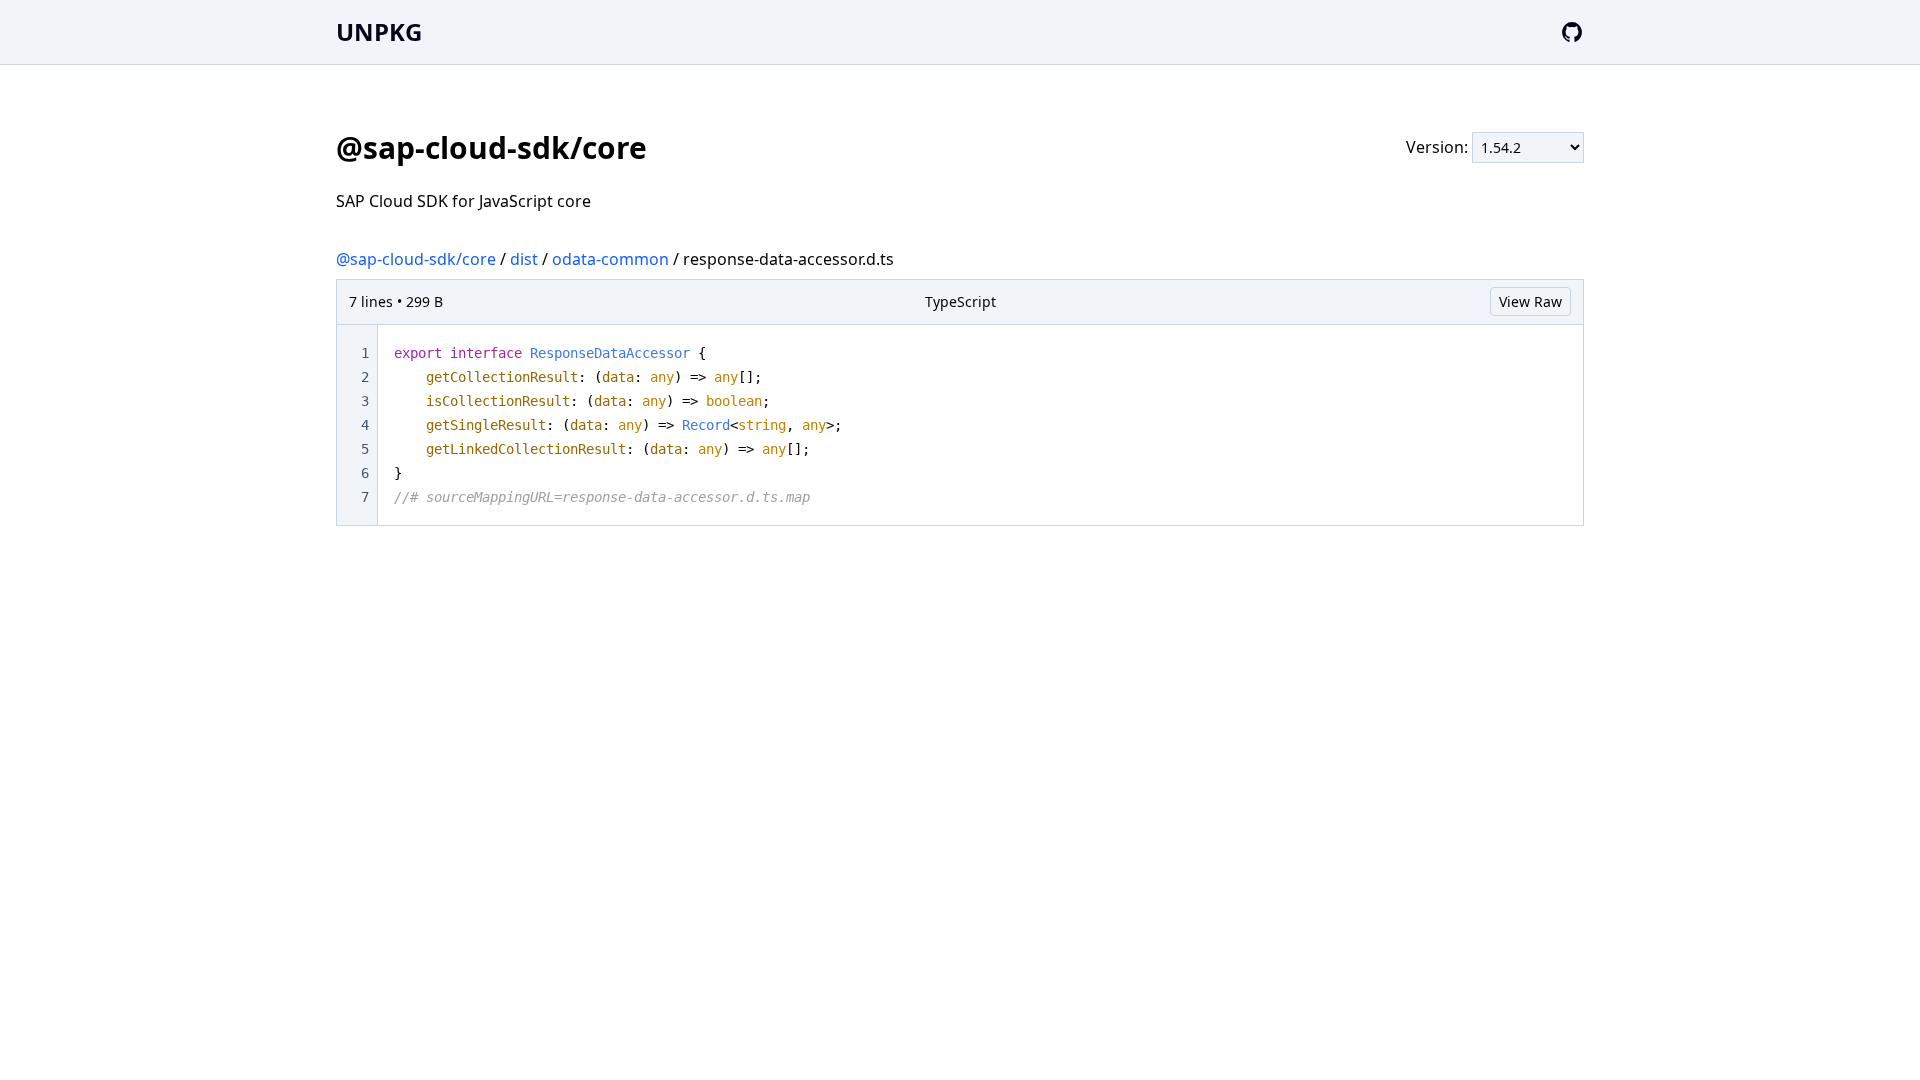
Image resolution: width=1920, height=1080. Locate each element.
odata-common (610, 259)
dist (524, 259)
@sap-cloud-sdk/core (416, 259)
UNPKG (379, 31)
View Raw (1530, 301)
